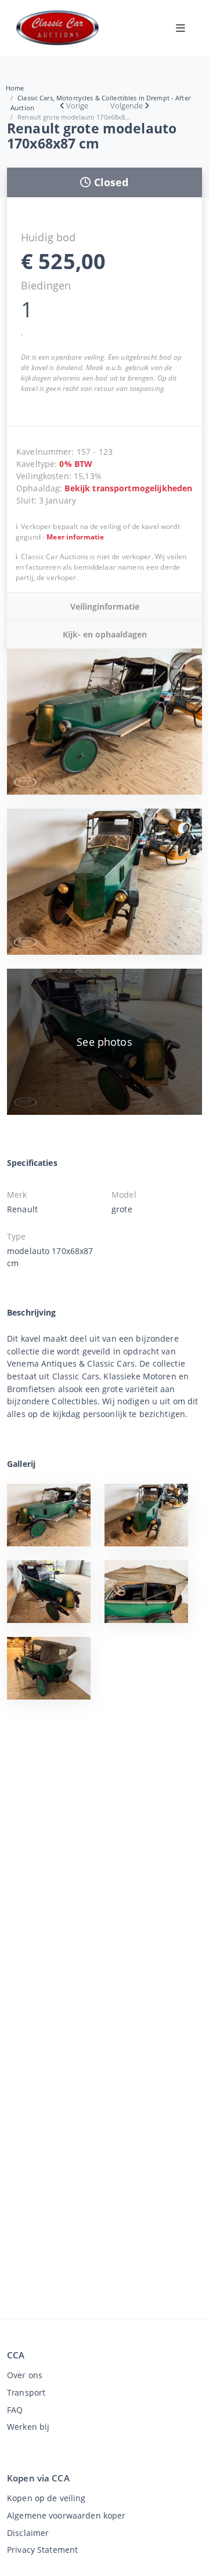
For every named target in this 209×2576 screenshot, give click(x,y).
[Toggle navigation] (181, 28)
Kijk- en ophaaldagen (105, 634)
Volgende (127, 106)
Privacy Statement (42, 2550)
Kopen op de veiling (46, 2498)
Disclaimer (28, 2533)
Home (15, 88)
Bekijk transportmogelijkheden (128, 488)
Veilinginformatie (105, 606)
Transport (26, 2392)
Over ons (25, 2375)
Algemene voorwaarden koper (66, 2515)
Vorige (77, 106)
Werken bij (28, 2427)
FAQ (15, 2410)
